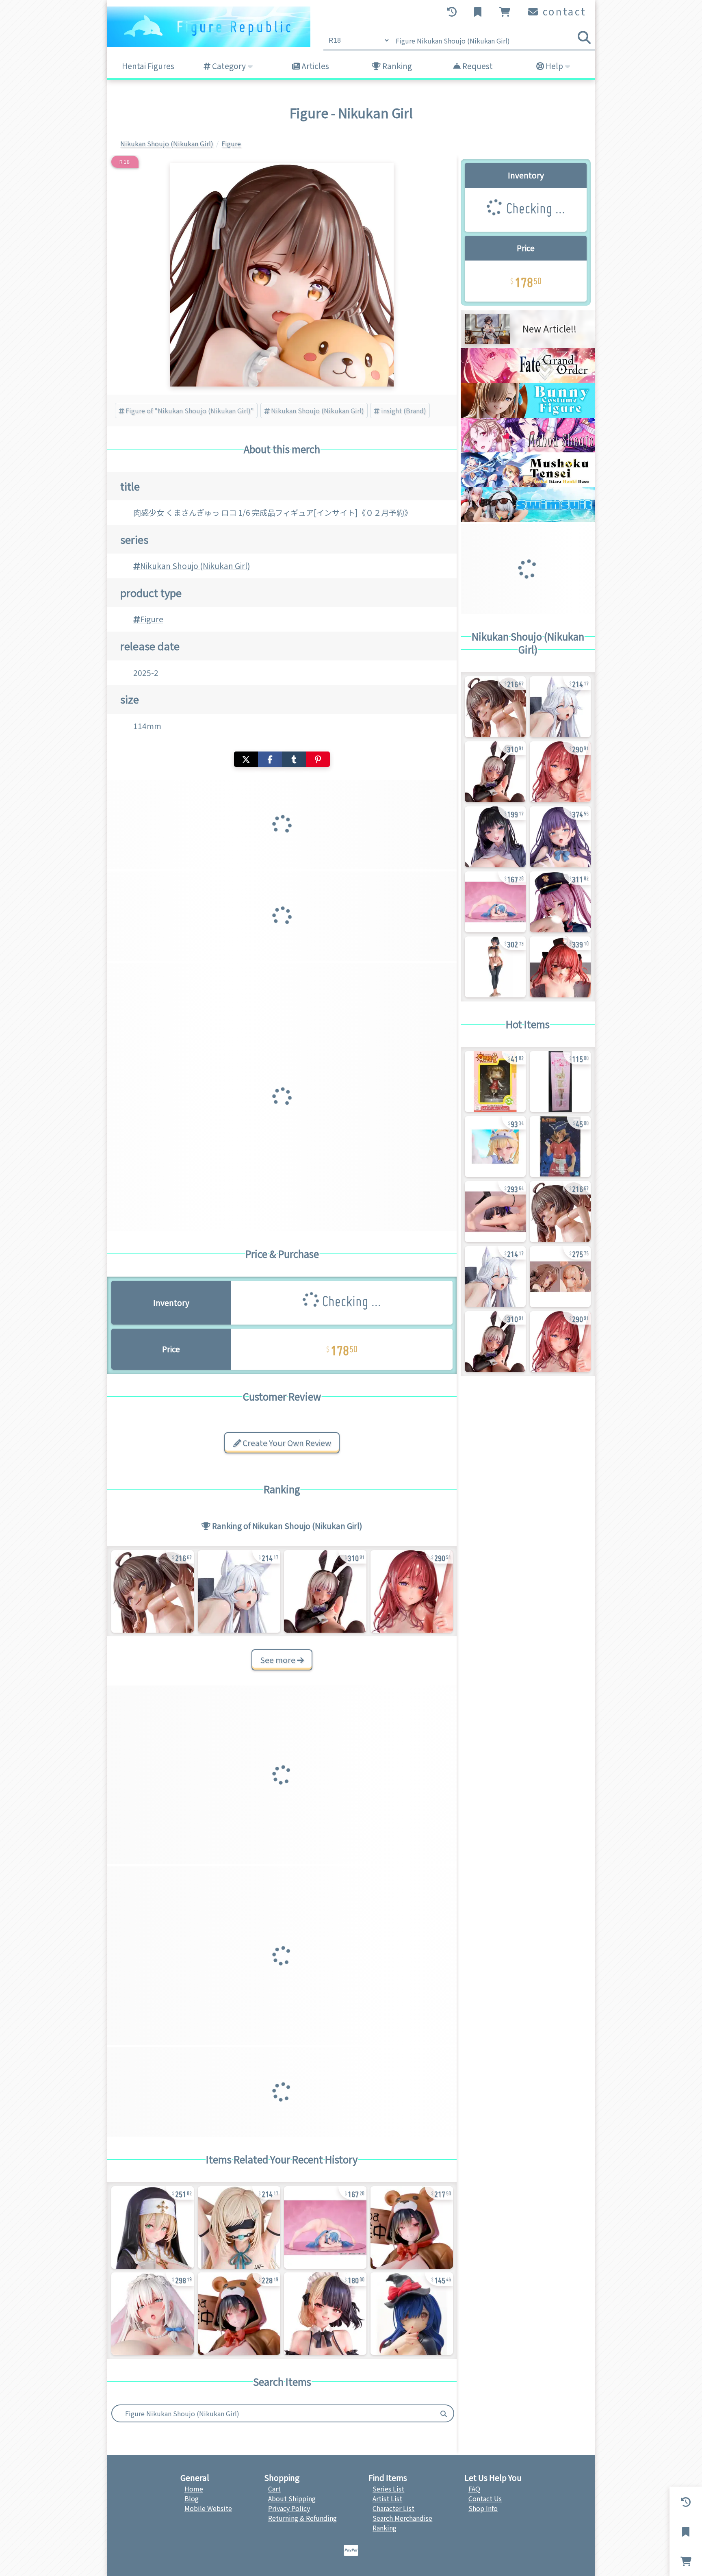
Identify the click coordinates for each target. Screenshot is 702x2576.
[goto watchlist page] (479, 12)
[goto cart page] (506, 12)
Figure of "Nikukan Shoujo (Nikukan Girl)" (190, 411)
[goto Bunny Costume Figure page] (528, 415)
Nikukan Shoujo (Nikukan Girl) (317, 411)
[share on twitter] (246, 759)
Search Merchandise (402, 2518)
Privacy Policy (289, 2508)
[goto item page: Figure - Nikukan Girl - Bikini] (325, 2314)
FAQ (474, 2489)
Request (477, 66)
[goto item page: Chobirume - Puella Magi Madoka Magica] (495, 1082)
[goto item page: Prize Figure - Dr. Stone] (560, 1147)
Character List (393, 2508)
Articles (314, 66)
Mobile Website (208, 2508)
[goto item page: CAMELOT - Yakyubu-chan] (495, 1147)
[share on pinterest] (318, 759)
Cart (274, 2489)
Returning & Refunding (302, 2518)
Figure (152, 619)
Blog (192, 2498)
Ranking (396, 66)
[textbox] (273, 2413)
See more (278, 1660)
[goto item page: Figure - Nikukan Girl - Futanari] (325, 1591)
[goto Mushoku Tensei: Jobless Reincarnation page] (528, 484)
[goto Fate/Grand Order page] (528, 380)
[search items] (584, 37)
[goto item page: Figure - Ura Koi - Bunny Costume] (495, 1212)
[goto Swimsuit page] (528, 519)
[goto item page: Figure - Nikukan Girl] (239, 1591)
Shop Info (483, 2508)
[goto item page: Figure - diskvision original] (560, 1082)
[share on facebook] (270, 759)
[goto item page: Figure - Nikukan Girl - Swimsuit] (153, 1591)
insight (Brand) (404, 411)
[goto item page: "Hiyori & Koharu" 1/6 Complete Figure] (560, 1277)
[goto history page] (453, 12)
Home (194, 2489)
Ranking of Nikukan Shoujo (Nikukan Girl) (286, 1526)
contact (563, 11)
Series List (388, 2489)
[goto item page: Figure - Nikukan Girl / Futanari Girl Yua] (560, 837)
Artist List (387, 2498)
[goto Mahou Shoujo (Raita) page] (528, 450)
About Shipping (292, 2498)
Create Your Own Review (286, 1443)
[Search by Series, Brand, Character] (444, 2413)
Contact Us (485, 2498)
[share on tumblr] (294, 759)
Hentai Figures (148, 66)
